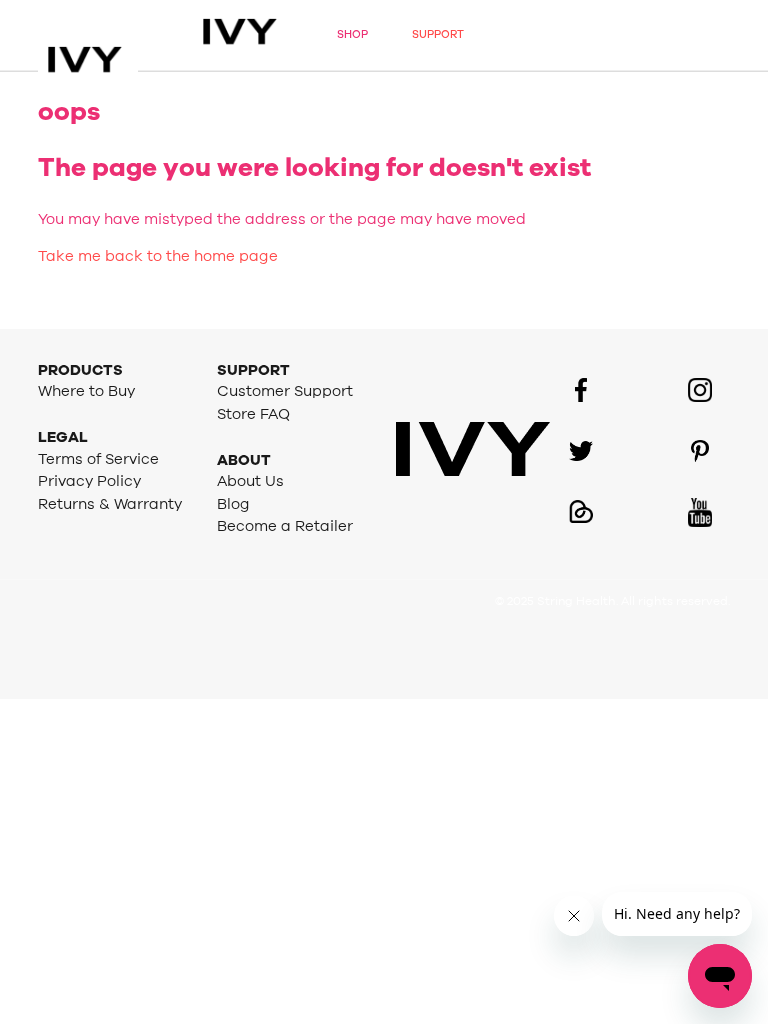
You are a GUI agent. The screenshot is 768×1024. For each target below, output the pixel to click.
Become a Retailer (285, 526)
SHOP (352, 34)
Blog (233, 504)
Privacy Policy (89, 481)
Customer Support (285, 391)
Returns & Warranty (110, 504)
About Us (250, 481)
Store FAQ (253, 414)
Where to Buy (86, 391)
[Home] (108, 35)
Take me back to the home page (158, 256)
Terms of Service (98, 459)
